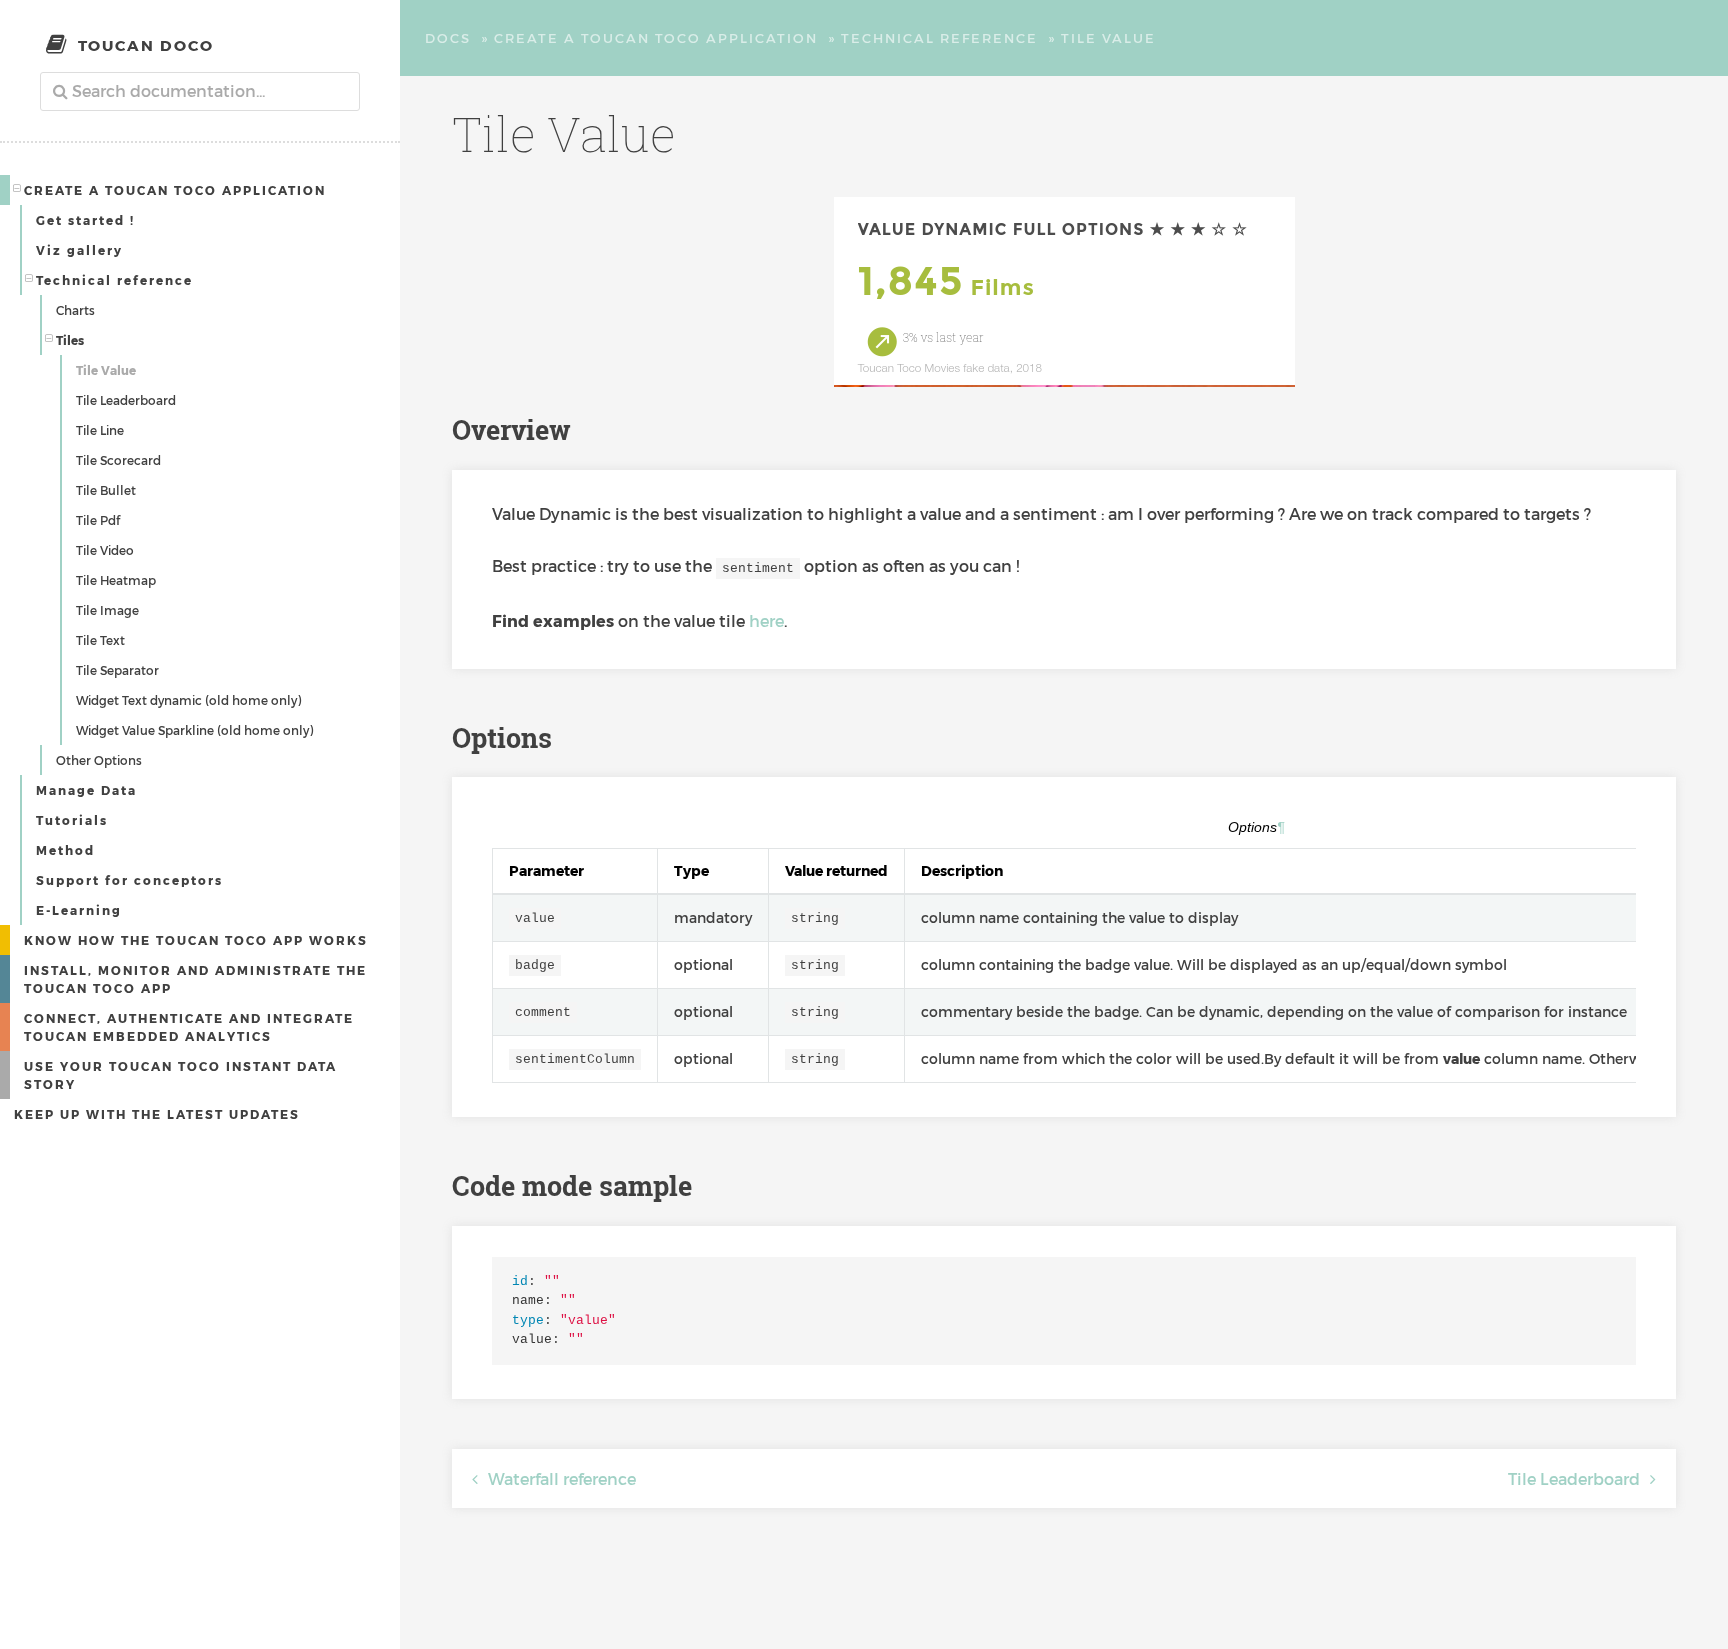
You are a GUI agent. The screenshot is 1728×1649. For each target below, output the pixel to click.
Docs (448, 38)
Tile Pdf (98, 520)
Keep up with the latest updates (157, 1114)
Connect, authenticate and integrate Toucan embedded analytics (189, 1027)
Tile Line (100, 430)
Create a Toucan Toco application (175, 190)
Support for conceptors (129, 880)
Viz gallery (79, 250)
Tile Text (100, 640)
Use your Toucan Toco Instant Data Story (180, 1075)
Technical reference (114, 280)
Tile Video (105, 550)
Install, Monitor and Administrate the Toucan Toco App (195, 979)
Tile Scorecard (118, 460)
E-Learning (79, 910)
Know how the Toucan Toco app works (196, 940)
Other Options (99, 760)
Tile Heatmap (116, 580)
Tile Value (106, 370)
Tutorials (72, 820)
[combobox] (200, 91)
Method (65, 850)
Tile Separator (117, 670)
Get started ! (85, 220)
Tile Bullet (106, 490)
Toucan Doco (146, 45)
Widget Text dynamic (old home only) (188, 700)
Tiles (70, 340)
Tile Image (107, 610)
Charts (75, 310)
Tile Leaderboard (126, 400)
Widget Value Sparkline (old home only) (194, 730)
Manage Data (86, 790)
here (766, 620)
